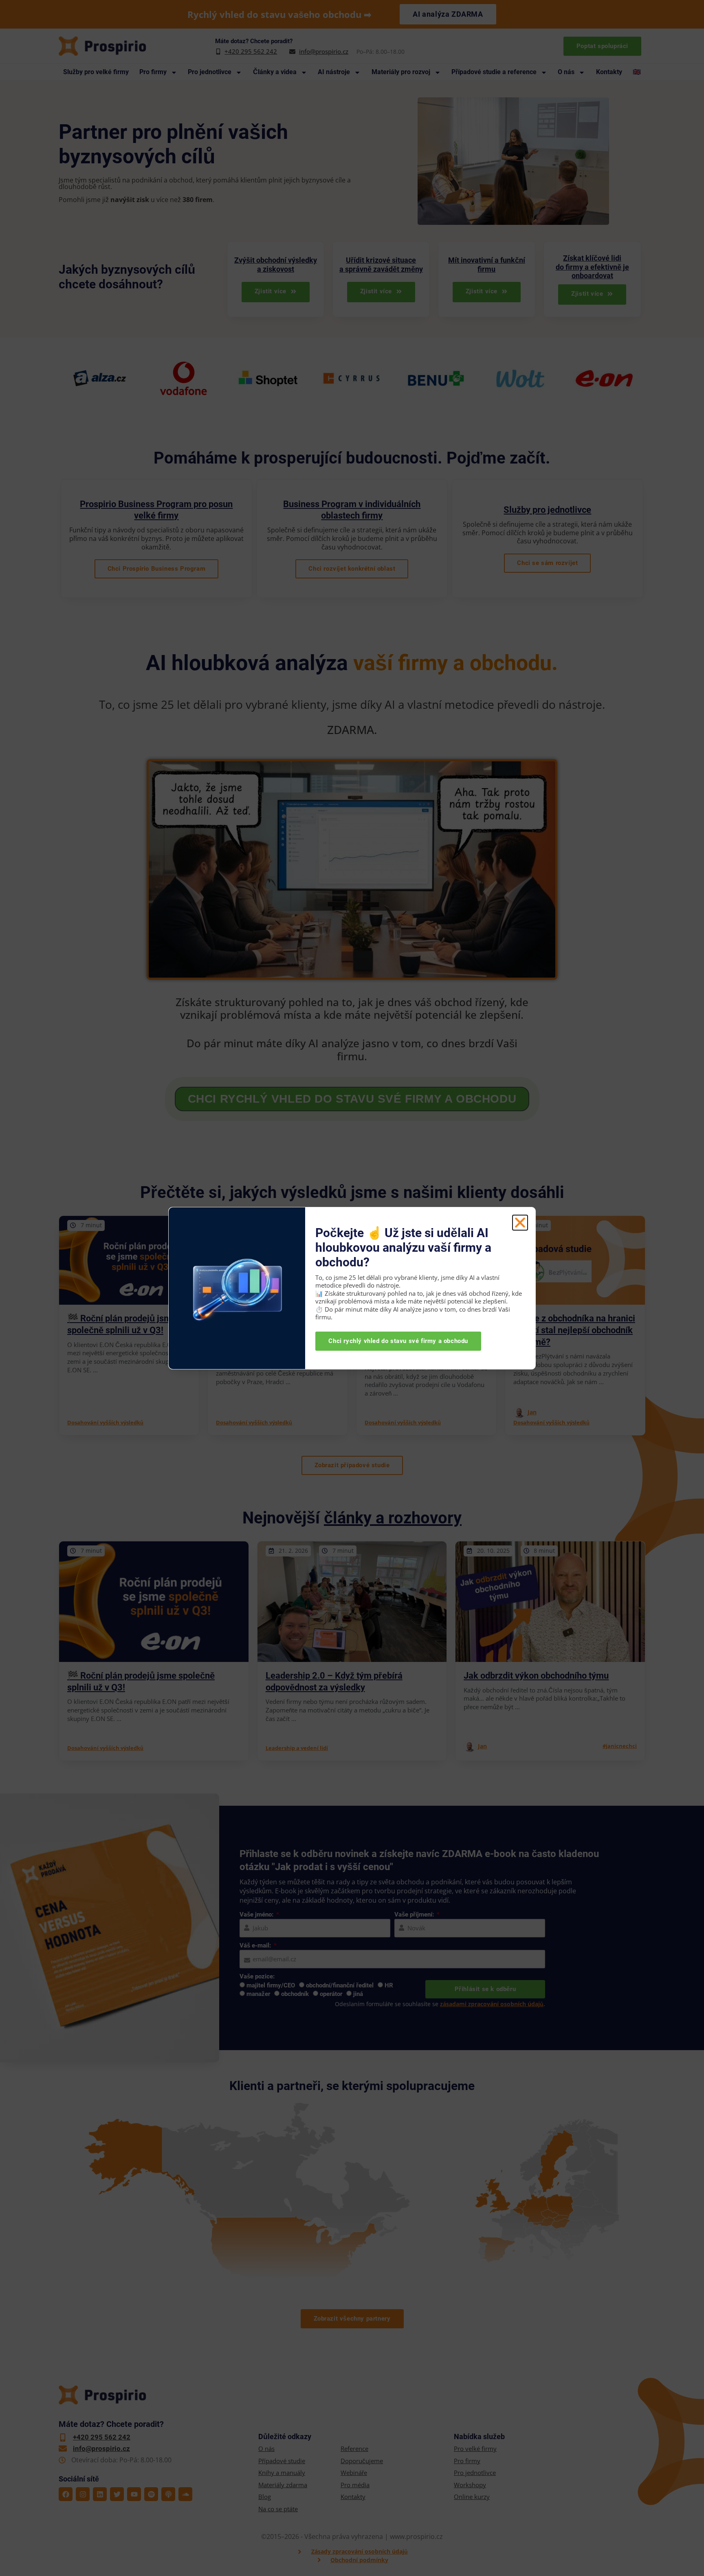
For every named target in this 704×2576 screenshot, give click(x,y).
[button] (520, 1223)
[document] (352, 1288)
